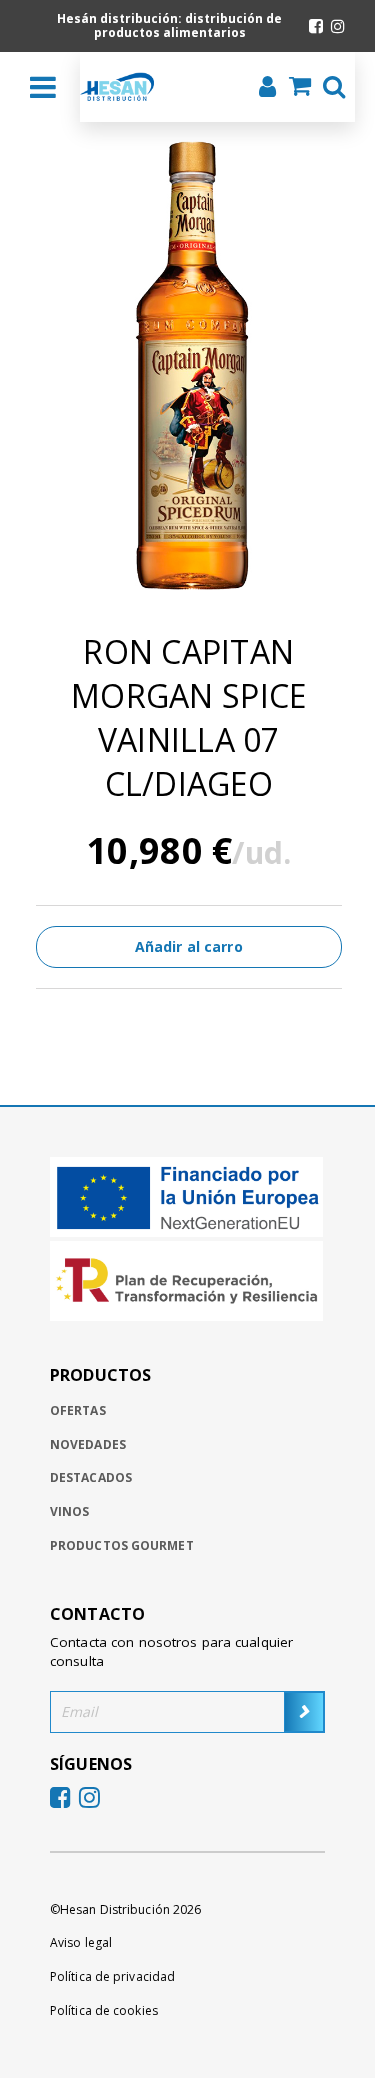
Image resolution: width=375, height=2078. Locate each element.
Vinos (70, 1511)
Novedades (88, 1444)
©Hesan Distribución (125, 1909)
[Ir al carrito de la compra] (294, 88)
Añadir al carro (189, 946)
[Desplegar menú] (43, 87)
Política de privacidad (112, 1976)
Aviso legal (81, 1942)
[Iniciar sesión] (261, 89)
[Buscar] (328, 89)
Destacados (91, 1477)
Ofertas (78, 1410)
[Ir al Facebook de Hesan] (316, 26)
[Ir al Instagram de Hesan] (338, 26)
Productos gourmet (122, 1545)
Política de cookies (104, 2010)
